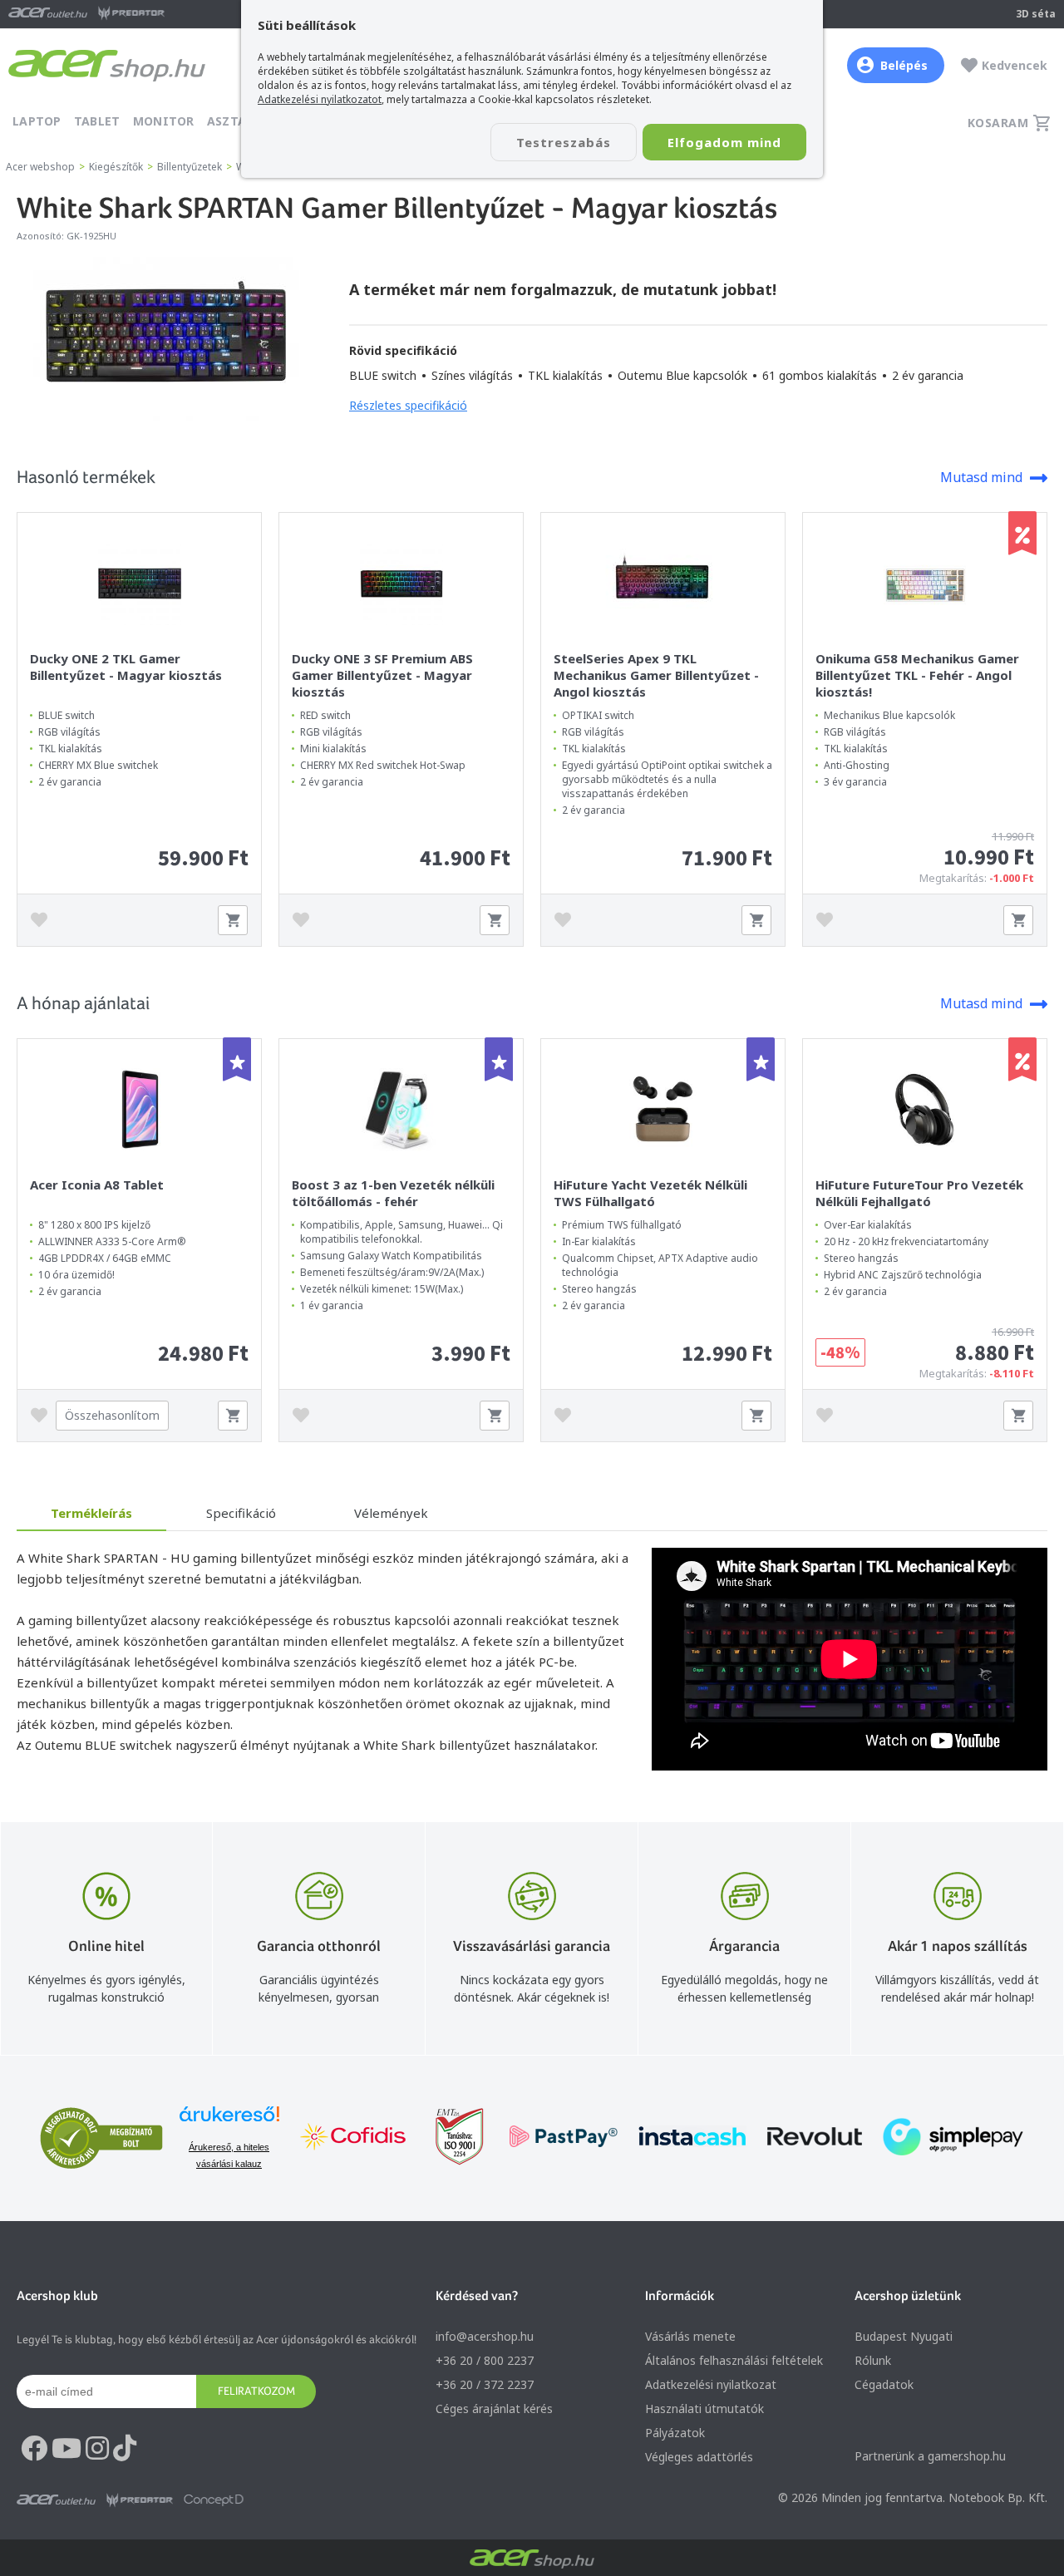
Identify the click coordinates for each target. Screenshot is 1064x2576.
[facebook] (34, 2449)
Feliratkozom (256, 2391)
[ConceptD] (214, 2500)
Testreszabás (564, 142)
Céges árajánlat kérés (494, 2409)
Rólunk (873, 2360)
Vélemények (391, 1513)
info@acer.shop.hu (485, 2336)
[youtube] (66, 2449)
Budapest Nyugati (904, 2336)
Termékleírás (91, 1513)
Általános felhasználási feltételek (734, 2360)
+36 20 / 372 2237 (485, 2384)
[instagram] (97, 2449)
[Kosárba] (233, 920)
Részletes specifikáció (408, 405)
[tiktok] (125, 2449)
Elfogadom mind (724, 142)
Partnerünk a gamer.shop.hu (930, 2456)
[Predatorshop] (140, 2500)
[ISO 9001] (450, 2138)
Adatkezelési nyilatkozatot (320, 99)
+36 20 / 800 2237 (485, 2360)
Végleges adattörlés (699, 2457)
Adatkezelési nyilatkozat (711, 2384)
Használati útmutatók (704, 2409)
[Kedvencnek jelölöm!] (43, 920)
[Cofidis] (353, 2138)
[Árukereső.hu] (229, 2122)
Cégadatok (884, 2384)
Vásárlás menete (690, 2336)
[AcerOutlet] (56, 2500)
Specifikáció (241, 1513)
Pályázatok (675, 2433)
